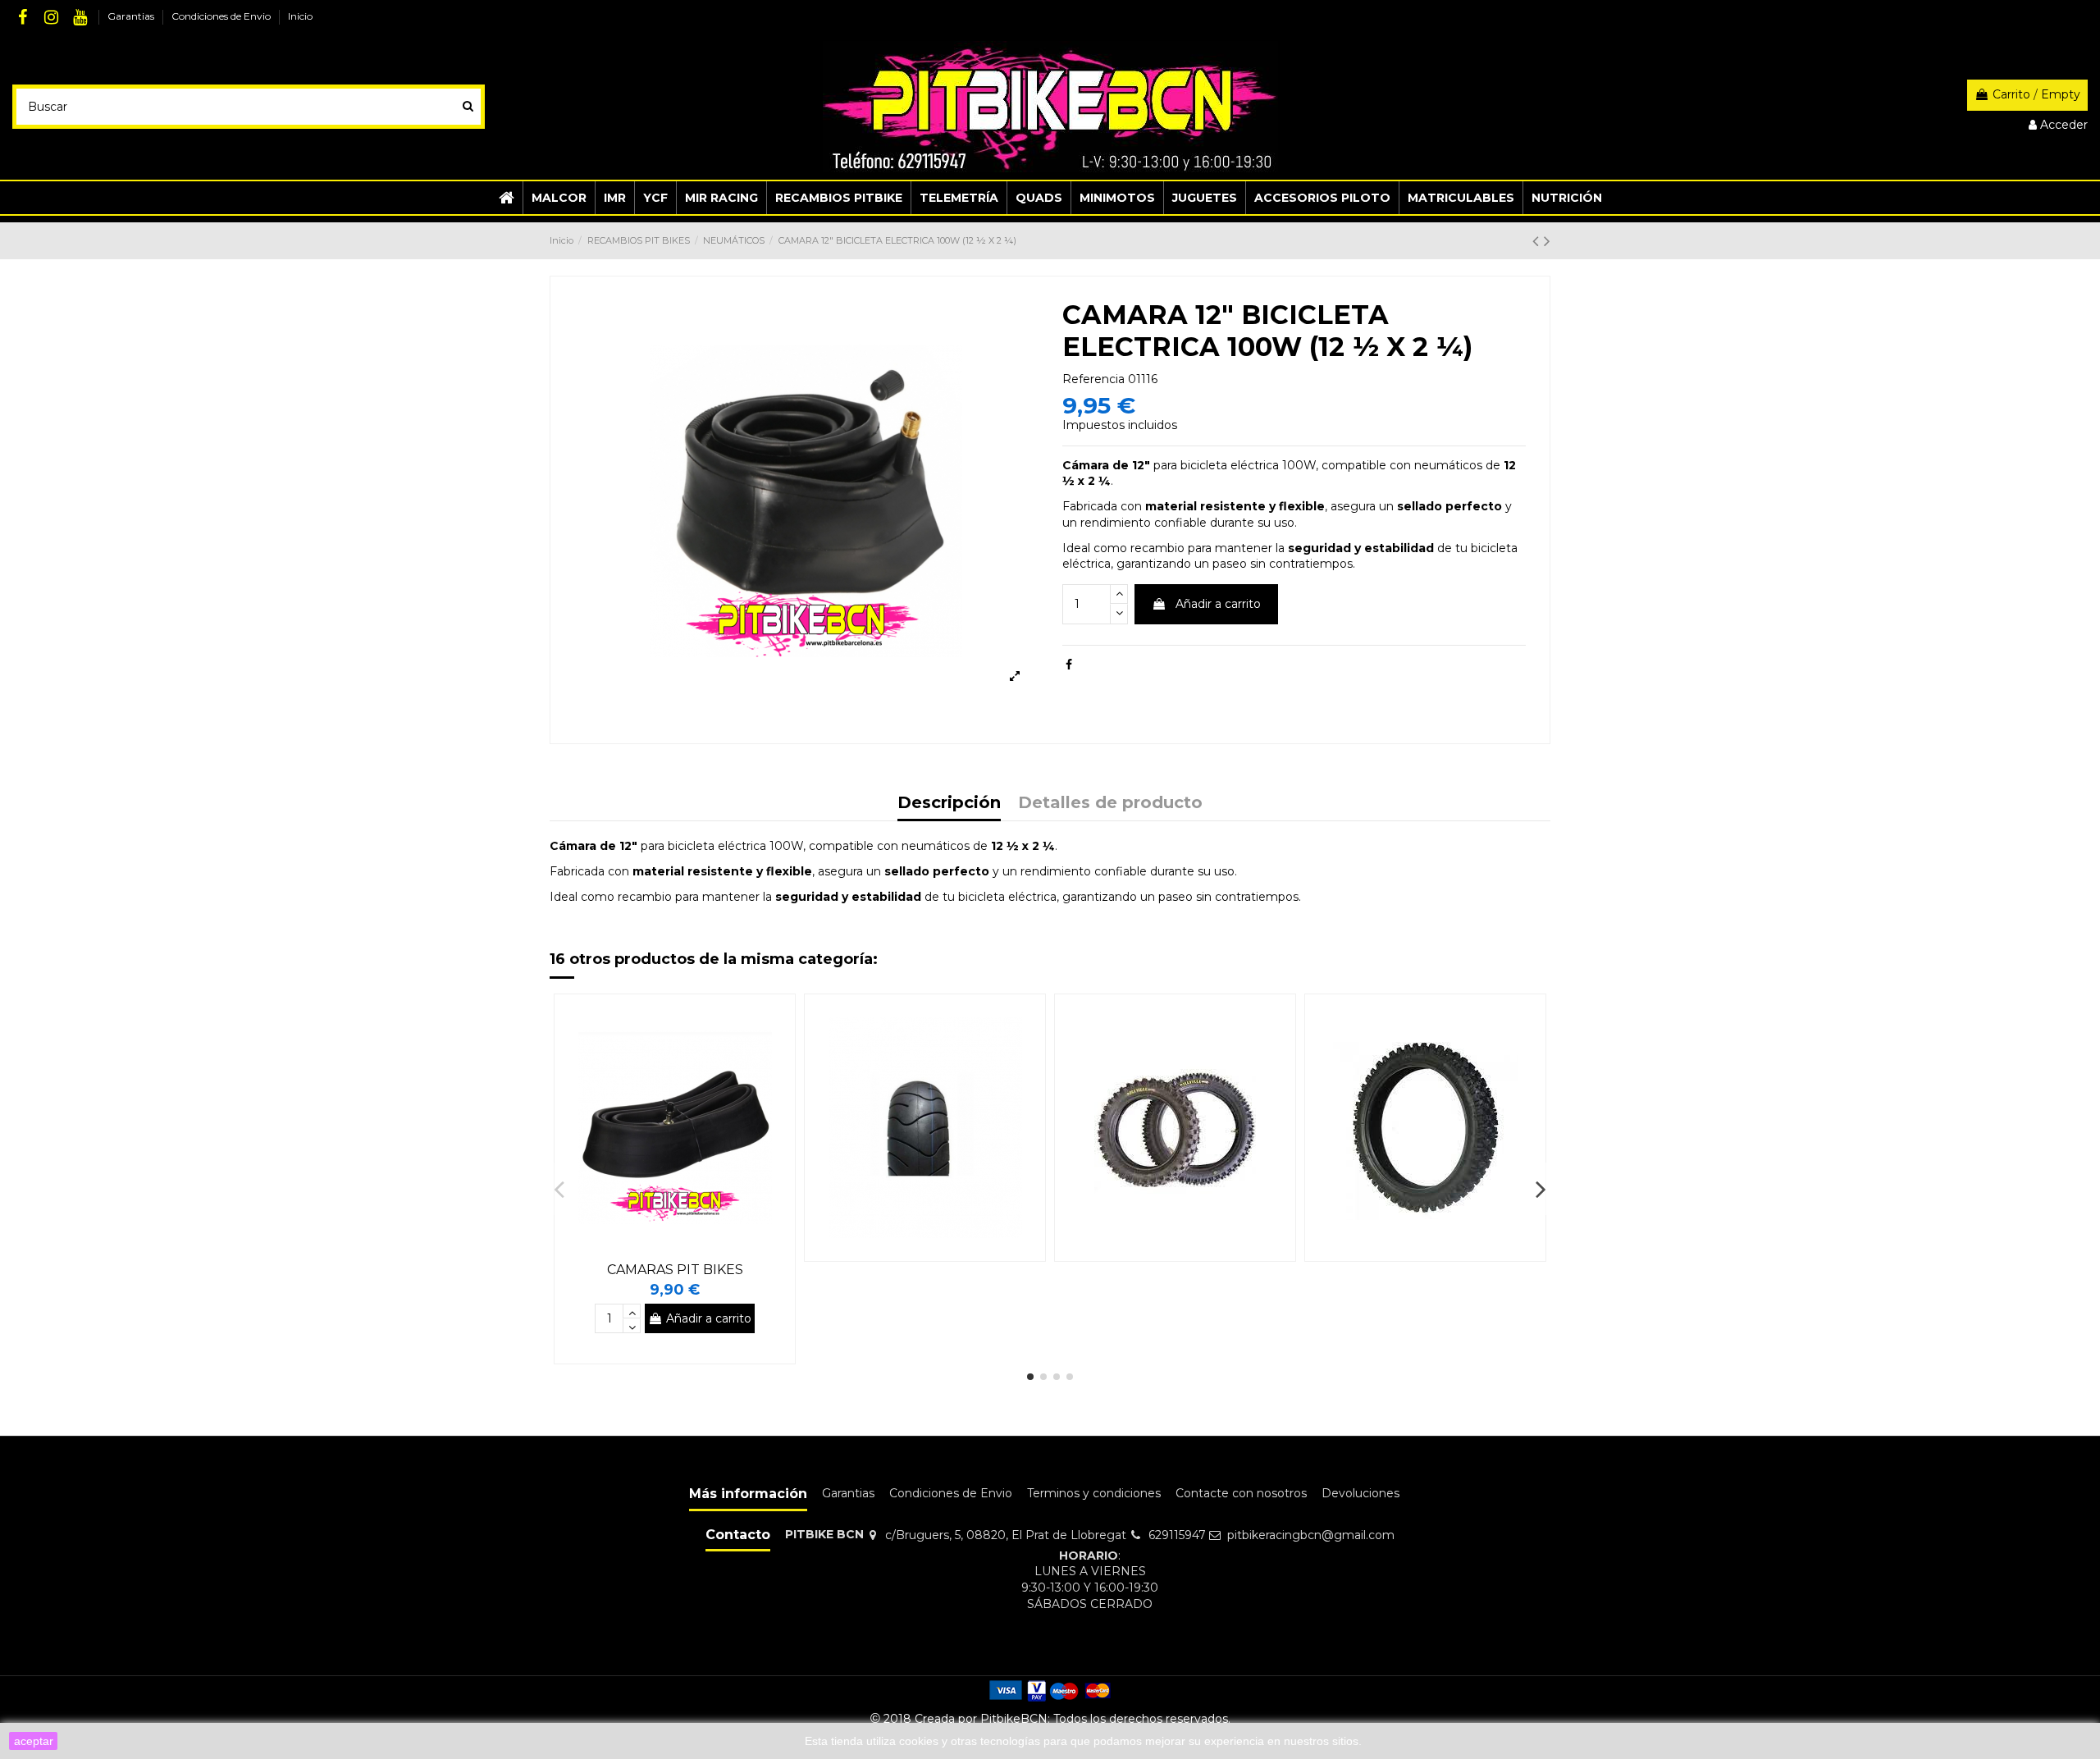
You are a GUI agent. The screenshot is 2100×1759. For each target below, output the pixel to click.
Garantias (132, 16)
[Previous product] (1538, 241)
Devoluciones (1360, 1493)
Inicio (300, 16)
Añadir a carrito (1218, 604)
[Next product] (1547, 241)
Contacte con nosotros (1241, 1493)
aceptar (34, 1741)
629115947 (1177, 1535)
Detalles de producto (1110, 804)
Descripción (949, 804)
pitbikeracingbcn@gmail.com (1311, 1535)
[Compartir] (1069, 665)
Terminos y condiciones (1094, 1493)
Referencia (1093, 379)
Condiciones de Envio (222, 16)
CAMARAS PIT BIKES (675, 1270)
